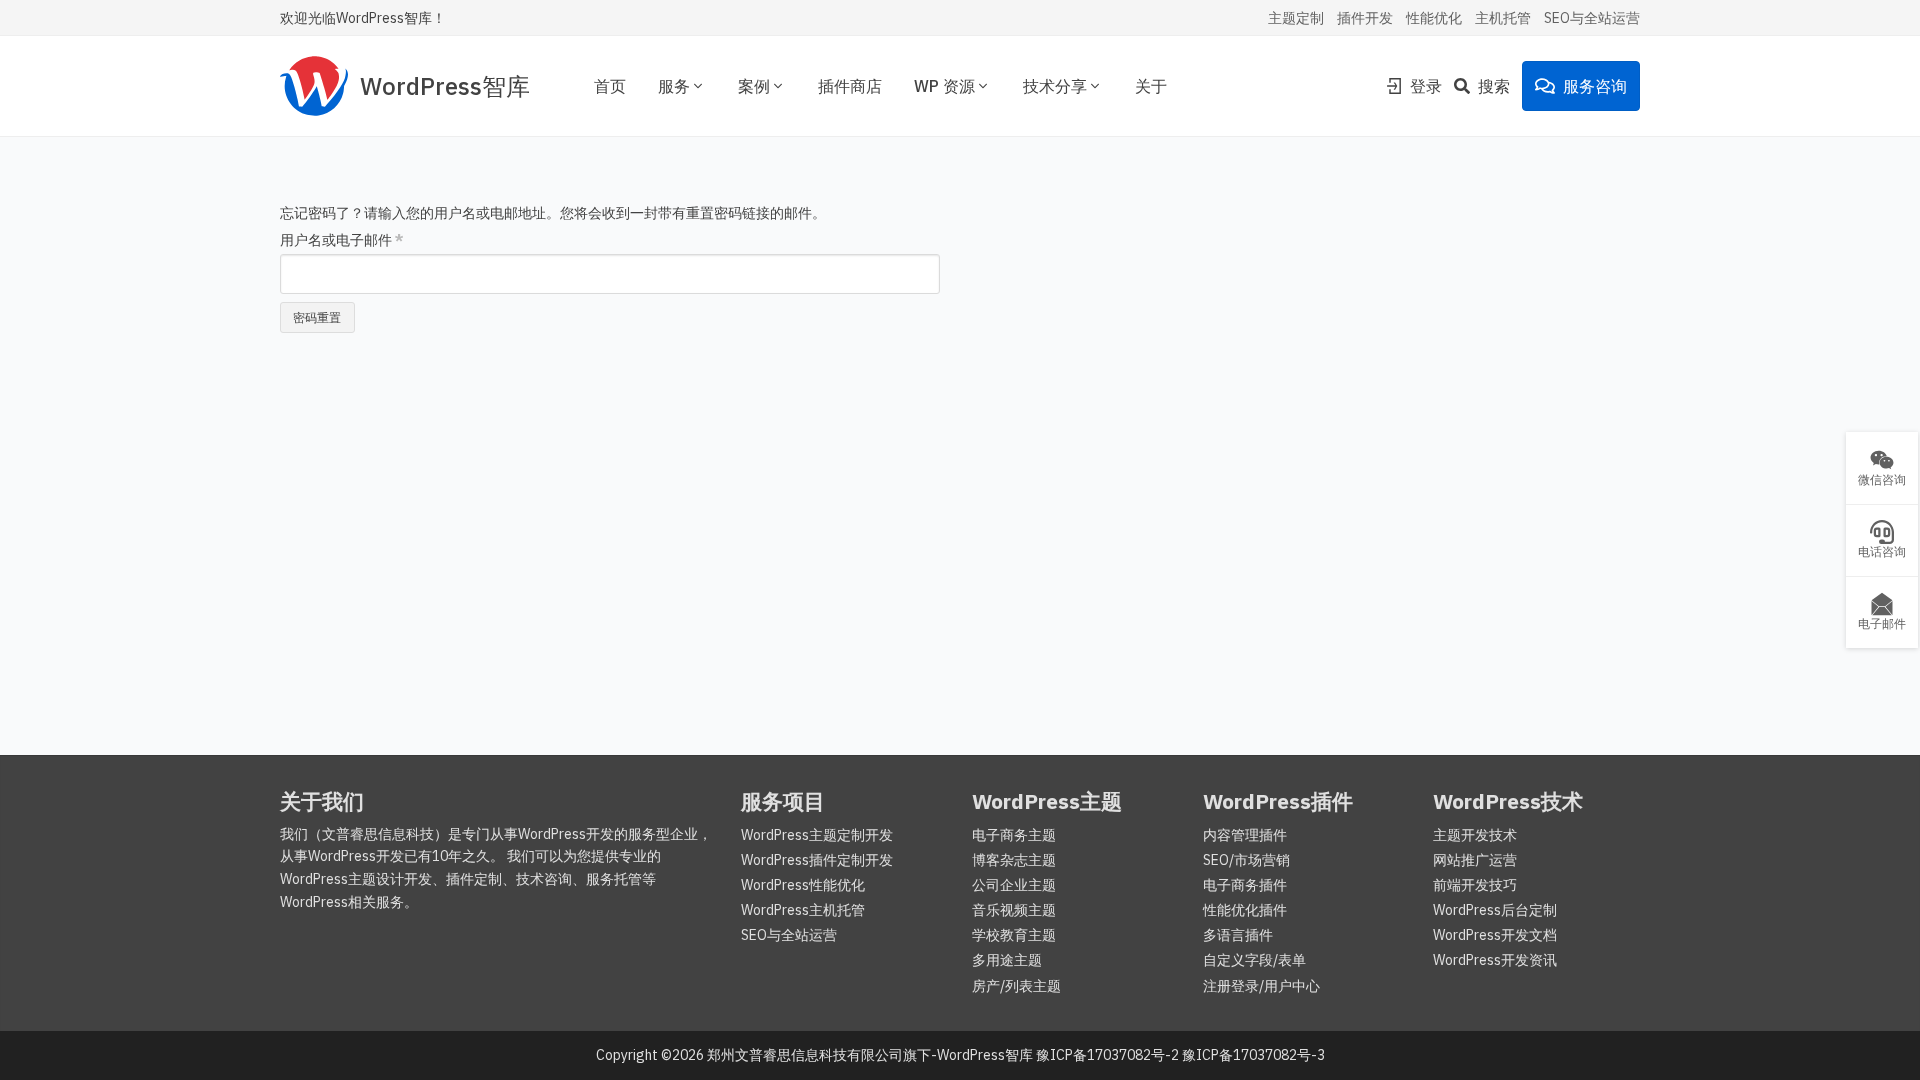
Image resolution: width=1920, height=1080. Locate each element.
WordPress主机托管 (803, 910)
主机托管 (1503, 18)
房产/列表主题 (1016, 986)
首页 (610, 86)
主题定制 (1296, 18)
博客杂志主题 (1014, 860)
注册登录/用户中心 (1261, 986)
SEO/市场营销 (1246, 860)
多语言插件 (1238, 935)
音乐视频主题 (1014, 910)
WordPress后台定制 (1495, 910)
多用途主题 (1007, 960)
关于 (1151, 86)
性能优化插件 (1245, 910)
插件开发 (1365, 18)
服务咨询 (1595, 86)
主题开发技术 (1475, 835)
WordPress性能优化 (803, 885)
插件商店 (850, 86)
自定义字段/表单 (1254, 960)
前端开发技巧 (1475, 885)
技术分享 (1055, 86)
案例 (754, 86)
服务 (674, 86)
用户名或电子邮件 (342, 240)
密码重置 (317, 317)
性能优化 (1434, 18)
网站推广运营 (1475, 860)
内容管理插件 (1245, 835)
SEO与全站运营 (1592, 18)
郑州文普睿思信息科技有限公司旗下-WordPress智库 (870, 1055)
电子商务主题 (1014, 835)
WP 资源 (944, 86)
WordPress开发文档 (1495, 935)
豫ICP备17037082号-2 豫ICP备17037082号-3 (1180, 1055)
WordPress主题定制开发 (817, 835)
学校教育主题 (1014, 935)
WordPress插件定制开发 (817, 860)
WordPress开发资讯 (1495, 960)
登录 (1426, 86)
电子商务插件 (1245, 885)
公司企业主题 (1014, 885)
